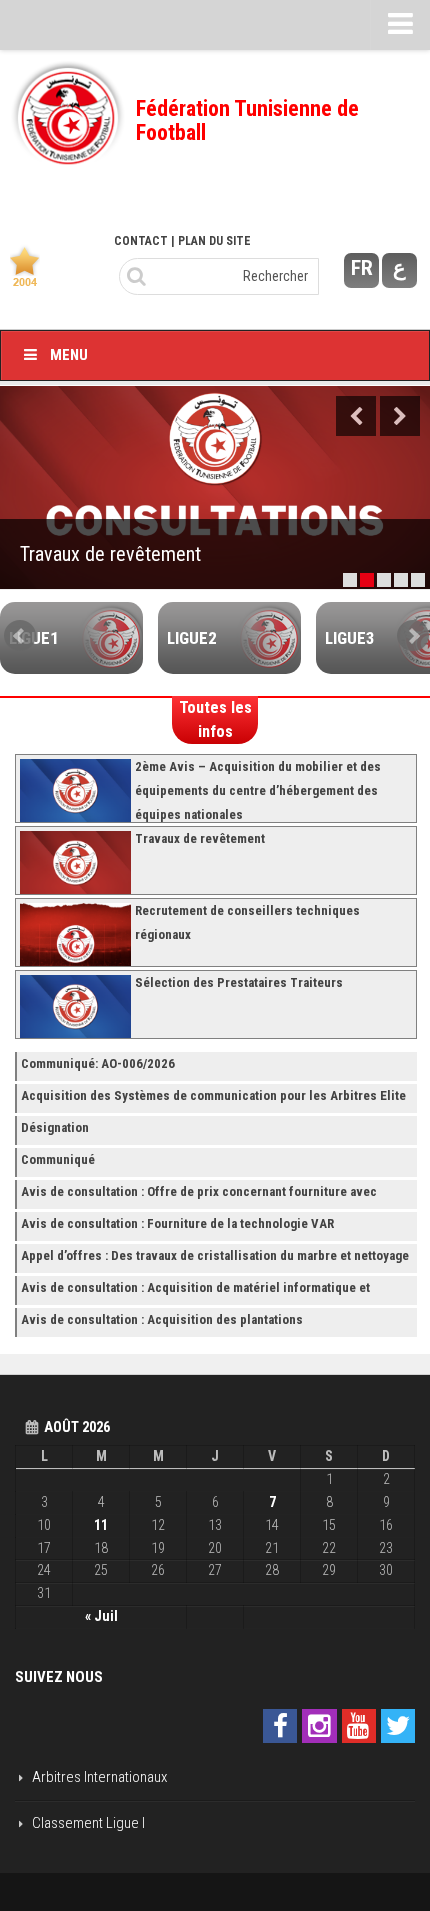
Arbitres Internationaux (99, 1777)
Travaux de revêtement (110, 554)
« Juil (101, 1616)
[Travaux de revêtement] (215, 487)
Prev (20, 636)
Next (400, 416)
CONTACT (141, 241)
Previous (356, 416)
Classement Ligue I (88, 1823)
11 (101, 1525)
